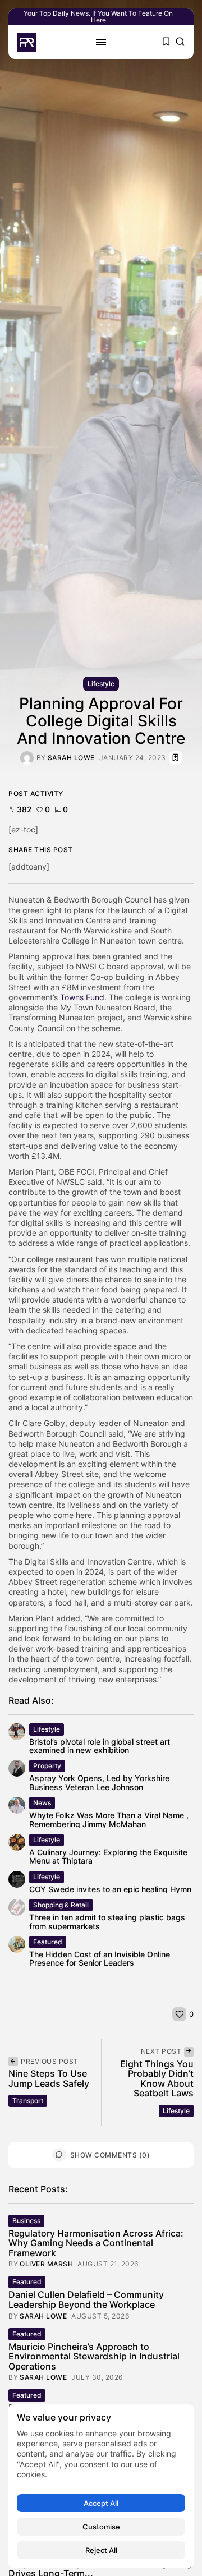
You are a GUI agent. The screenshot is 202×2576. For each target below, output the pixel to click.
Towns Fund (82, 997)
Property (47, 1766)
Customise (101, 2527)
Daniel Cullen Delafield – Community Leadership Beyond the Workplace (86, 2299)
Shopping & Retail (61, 1905)
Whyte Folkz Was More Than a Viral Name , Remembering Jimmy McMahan (109, 1819)
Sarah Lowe (71, 758)
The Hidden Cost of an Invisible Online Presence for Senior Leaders (100, 1958)
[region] (101, 2486)
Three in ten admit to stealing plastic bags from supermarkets (107, 1921)
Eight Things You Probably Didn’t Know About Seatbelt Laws (157, 2079)
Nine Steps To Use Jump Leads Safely (49, 2078)
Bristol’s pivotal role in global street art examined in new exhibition (100, 1746)
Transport (28, 2101)
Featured (48, 1942)
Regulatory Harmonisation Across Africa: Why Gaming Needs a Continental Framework (96, 2243)
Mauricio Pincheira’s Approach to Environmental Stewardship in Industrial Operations (94, 2356)
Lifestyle (101, 684)
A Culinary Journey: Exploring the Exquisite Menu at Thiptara (108, 1856)
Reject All (101, 2550)
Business (26, 2221)
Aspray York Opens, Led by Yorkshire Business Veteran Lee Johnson (99, 1782)
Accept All (101, 2503)
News (42, 1803)
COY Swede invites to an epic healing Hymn (110, 1889)
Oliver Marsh (46, 2264)
